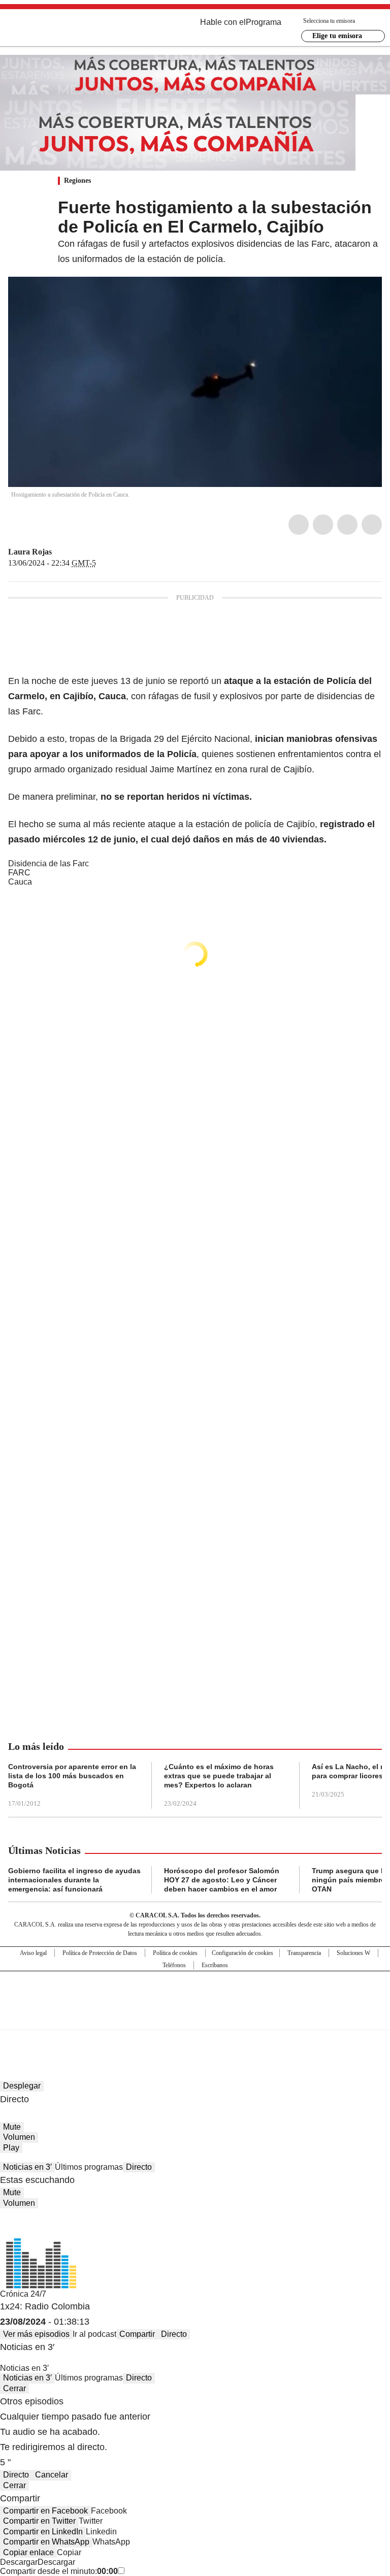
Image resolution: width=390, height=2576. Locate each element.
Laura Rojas (30, 552)
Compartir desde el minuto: (59, 2571)
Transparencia (304, 1953)
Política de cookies (175, 1953)
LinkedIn (347, 525)
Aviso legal (33, 1953)
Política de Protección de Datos (100, 1953)
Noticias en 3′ (27, 2167)
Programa (264, 22)
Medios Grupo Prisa (195, 2018)
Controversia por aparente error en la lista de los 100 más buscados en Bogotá (72, 1776)
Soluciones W (353, 1953)
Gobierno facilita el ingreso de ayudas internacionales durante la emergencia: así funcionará (74, 1880)
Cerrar (14, 2388)
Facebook (299, 525)
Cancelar (52, 2475)
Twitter (323, 525)
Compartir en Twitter (39, 2521)
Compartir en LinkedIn (43, 2532)
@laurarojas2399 (59, 552)
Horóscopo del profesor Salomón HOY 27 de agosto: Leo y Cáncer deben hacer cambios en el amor (222, 1880)
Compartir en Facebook (45, 2511)
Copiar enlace (28, 2552)
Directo (139, 2167)
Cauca (20, 882)
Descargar (19, 2562)
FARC (19, 873)
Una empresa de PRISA (195, 1994)
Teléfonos (174, 1965)
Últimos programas (89, 2167)
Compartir (137, 2334)
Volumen (19, 2137)
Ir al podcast (94, 2334)
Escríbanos (215, 1965)
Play (11, 2148)
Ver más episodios (36, 2334)
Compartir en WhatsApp (46, 2542)
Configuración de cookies (242, 1953)
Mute (12, 2127)
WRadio (64, 30)
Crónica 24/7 (23, 2294)
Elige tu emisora (337, 36)
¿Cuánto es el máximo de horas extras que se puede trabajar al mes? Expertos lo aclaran (219, 1776)
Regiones (77, 181)
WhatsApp (372, 525)
